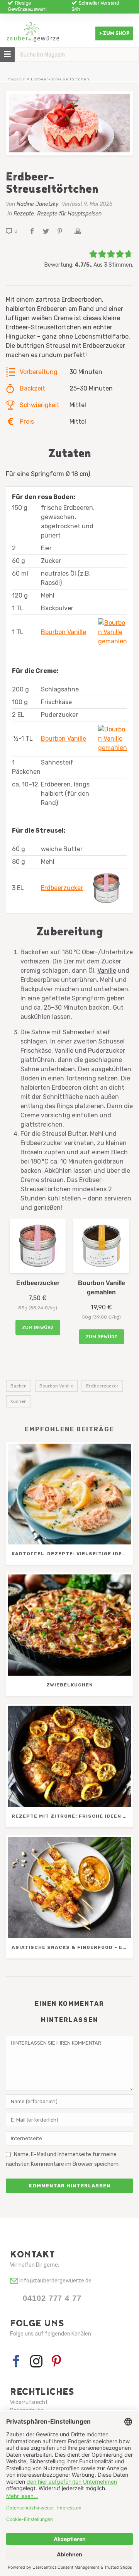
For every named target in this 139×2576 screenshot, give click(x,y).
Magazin (17, 79)
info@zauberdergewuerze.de (55, 2281)
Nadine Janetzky (38, 204)
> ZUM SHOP (114, 33)
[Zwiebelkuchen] (69, 1625)
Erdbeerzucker (62, 888)
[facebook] (16, 2362)
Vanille (107, 971)
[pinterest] (56, 2362)
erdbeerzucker (102, 1386)
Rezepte (24, 214)
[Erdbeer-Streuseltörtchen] (69, 123)
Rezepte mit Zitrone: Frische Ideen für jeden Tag (71, 1816)
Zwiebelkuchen (70, 1685)
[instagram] (36, 2362)
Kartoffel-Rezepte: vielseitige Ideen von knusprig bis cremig (71, 1554)
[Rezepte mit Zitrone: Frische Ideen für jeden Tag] (69, 1756)
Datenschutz (27, 2410)
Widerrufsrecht (29, 2402)
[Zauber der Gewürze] (33, 35)
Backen (19, 1386)
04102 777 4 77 (52, 2298)
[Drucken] (81, 231)
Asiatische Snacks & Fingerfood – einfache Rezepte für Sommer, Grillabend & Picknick (71, 1947)
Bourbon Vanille (64, 632)
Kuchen (19, 1401)
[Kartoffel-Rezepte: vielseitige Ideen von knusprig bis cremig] (69, 1494)
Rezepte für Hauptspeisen (69, 214)
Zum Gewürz (38, 1327)
